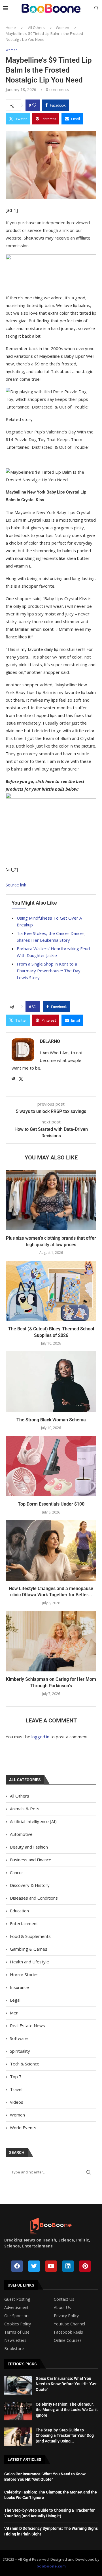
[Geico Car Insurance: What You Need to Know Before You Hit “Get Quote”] (18, 2385)
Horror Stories (24, 1974)
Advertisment (16, 2308)
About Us (62, 2308)
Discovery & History (30, 1885)
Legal (15, 2000)
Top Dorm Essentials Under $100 (51, 1504)
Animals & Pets (25, 1809)
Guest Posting (17, 2299)
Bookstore (14, 2349)
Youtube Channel (69, 2324)
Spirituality (20, 2051)
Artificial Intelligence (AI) (33, 1821)
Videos (17, 2102)
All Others (36, 27)
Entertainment (24, 1923)
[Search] (96, 9)
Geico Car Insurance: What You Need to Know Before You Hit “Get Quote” (66, 2384)
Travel (16, 2089)
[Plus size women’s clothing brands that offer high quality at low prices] (51, 1200)
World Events (23, 2128)
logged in (40, 1737)
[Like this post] (34, 105)
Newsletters (15, 2340)
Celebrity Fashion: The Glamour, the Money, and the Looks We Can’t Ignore (67, 2410)
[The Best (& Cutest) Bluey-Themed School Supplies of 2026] (51, 1291)
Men (14, 2013)
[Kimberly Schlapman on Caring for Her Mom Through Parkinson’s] (51, 1641)
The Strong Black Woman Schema (51, 1420)
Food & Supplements (30, 1936)
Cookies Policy (18, 2324)
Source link (16, 885)
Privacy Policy (66, 2316)
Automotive (21, 1834)
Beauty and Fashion (29, 1847)
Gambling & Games (29, 1949)
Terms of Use (17, 2332)
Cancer (17, 1872)
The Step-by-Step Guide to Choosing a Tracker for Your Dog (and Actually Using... (65, 2436)
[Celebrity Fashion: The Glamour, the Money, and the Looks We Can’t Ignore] (18, 2411)
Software (19, 2038)
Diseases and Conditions (34, 1898)
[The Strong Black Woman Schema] (51, 1382)
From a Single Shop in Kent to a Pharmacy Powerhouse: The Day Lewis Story (49, 971)
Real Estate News (27, 2025)
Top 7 (16, 2077)
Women (62, 27)
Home (11, 27)
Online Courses (68, 2340)
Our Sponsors (17, 2316)
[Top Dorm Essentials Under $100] (51, 1466)
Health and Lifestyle (29, 1962)
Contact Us (64, 2299)
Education (19, 1911)
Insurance (19, 1987)
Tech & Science (25, 2064)
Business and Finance (31, 1860)
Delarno (50, 1041)
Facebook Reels (68, 2332)
